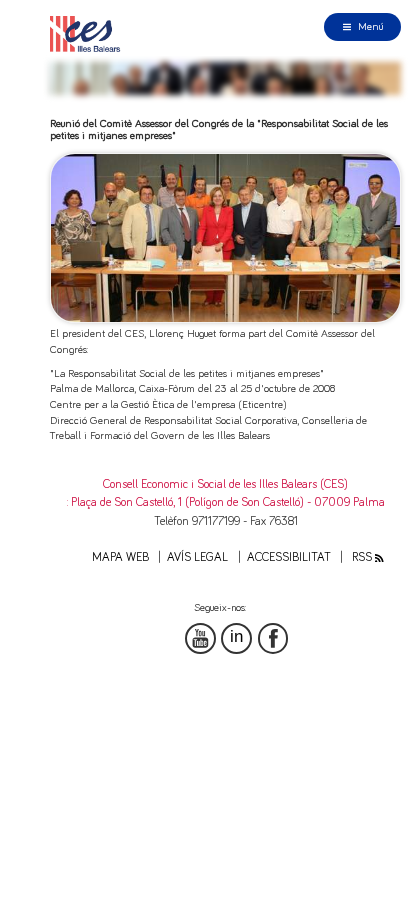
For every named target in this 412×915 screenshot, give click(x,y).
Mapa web (120, 557)
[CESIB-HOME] (89, 33)
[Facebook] (273, 638)
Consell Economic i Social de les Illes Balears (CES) (225, 484)
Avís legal (197, 557)
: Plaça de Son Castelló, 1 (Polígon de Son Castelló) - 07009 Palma (226, 502)
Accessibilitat (289, 557)
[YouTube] (200, 638)
